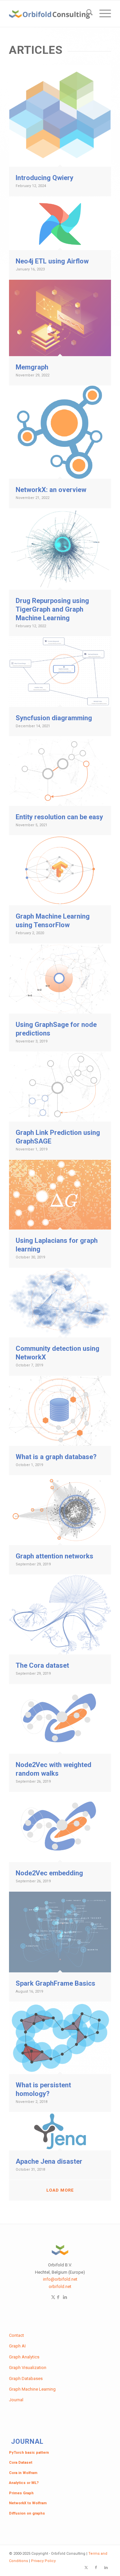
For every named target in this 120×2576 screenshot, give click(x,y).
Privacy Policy (43, 2561)
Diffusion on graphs (27, 2513)
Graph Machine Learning (32, 2389)
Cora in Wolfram (23, 2473)
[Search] (86, 14)
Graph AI (17, 2346)
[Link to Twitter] (53, 2297)
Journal (16, 2400)
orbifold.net (60, 2286)
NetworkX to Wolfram (28, 2503)
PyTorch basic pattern (29, 2453)
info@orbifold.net (60, 2279)
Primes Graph (21, 2493)
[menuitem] (86, 14)
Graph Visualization (28, 2368)
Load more (60, 2190)
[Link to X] (86, 2568)
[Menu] (102, 14)
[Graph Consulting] (50, 14)
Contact (16, 2335)
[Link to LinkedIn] (65, 2297)
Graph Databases (26, 2378)
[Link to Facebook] (58, 2297)
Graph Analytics (24, 2357)
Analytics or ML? (24, 2483)
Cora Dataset (21, 2463)
